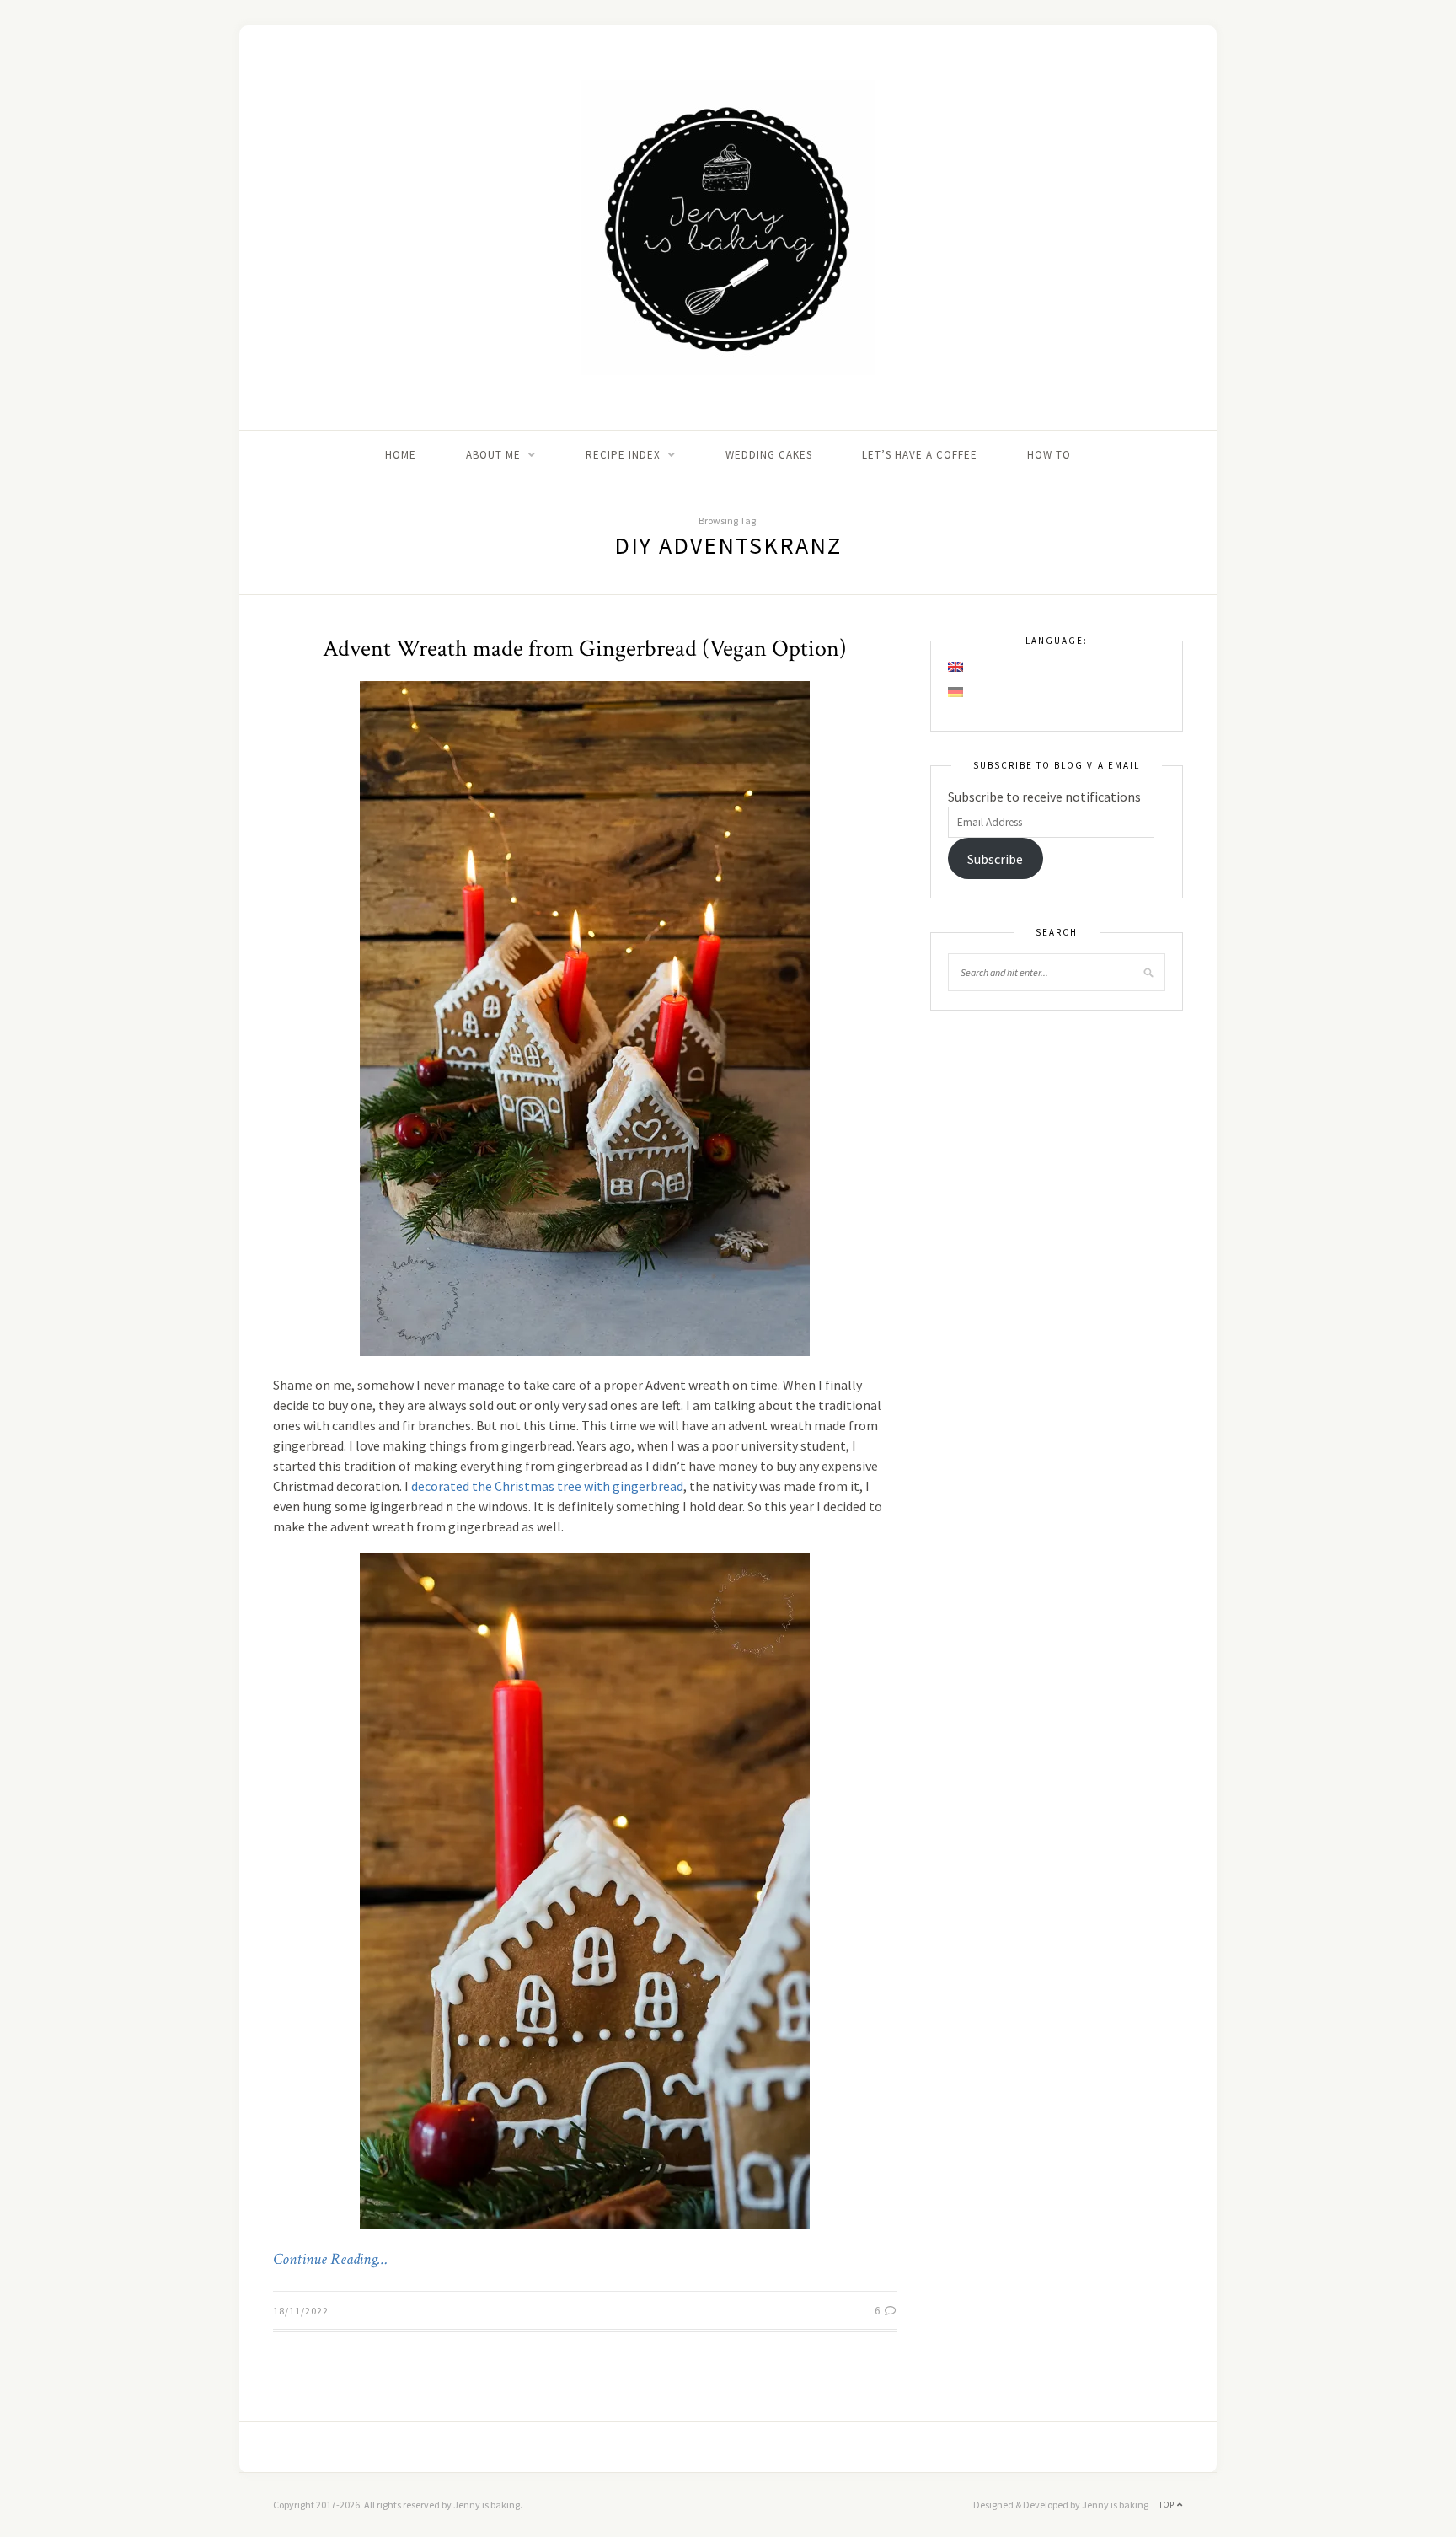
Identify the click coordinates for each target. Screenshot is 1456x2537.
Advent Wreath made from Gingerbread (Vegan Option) (585, 649)
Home (401, 455)
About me (493, 455)
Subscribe (995, 859)
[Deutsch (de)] (956, 692)
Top (1168, 2505)
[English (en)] (956, 667)
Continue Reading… (330, 2260)
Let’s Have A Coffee (920, 455)
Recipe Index (623, 455)
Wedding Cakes (769, 455)
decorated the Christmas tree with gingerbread (547, 1486)
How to (1049, 455)
